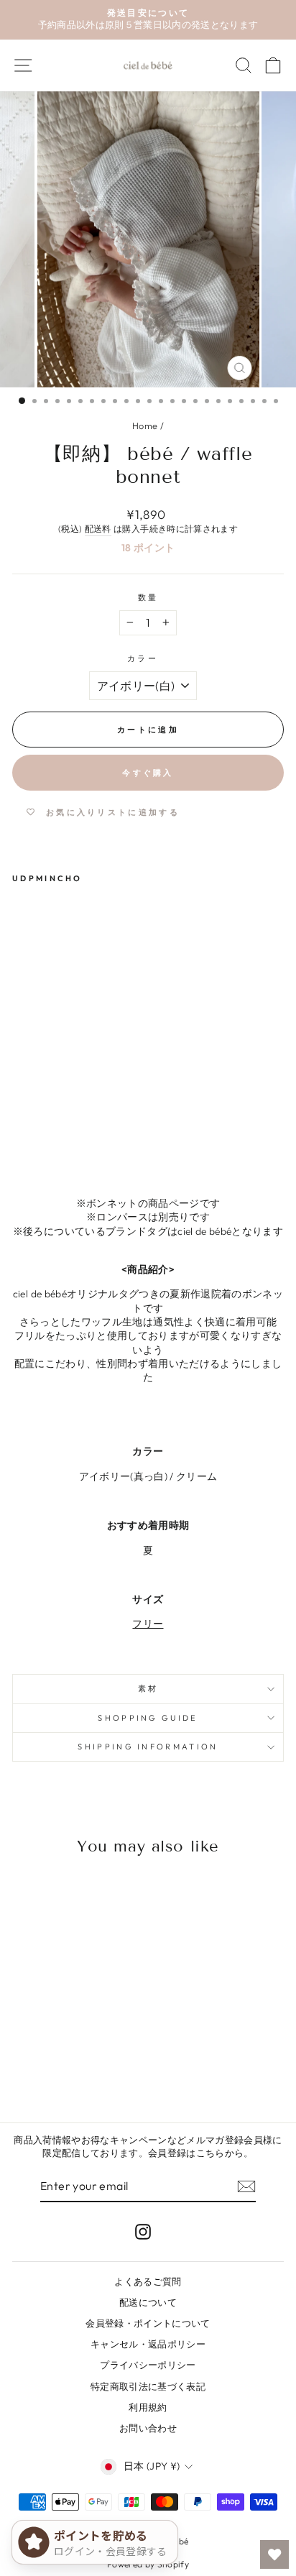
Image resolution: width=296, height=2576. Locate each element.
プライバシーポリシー (148, 2365)
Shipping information (148, 1747)
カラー (143, 658)
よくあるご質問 (148, 2281)
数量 (148, 597)
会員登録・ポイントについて (148, 2323)
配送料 (98, 529)
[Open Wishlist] (274, 2554)
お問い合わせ (148, 2428)
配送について (148, 2302)
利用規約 (148, 2407)
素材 (148, 1688)
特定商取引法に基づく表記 (148, 2386)
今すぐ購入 (148, 773)
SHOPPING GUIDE (148, 1718)
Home (145, 425)
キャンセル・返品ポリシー (148, 2344)
